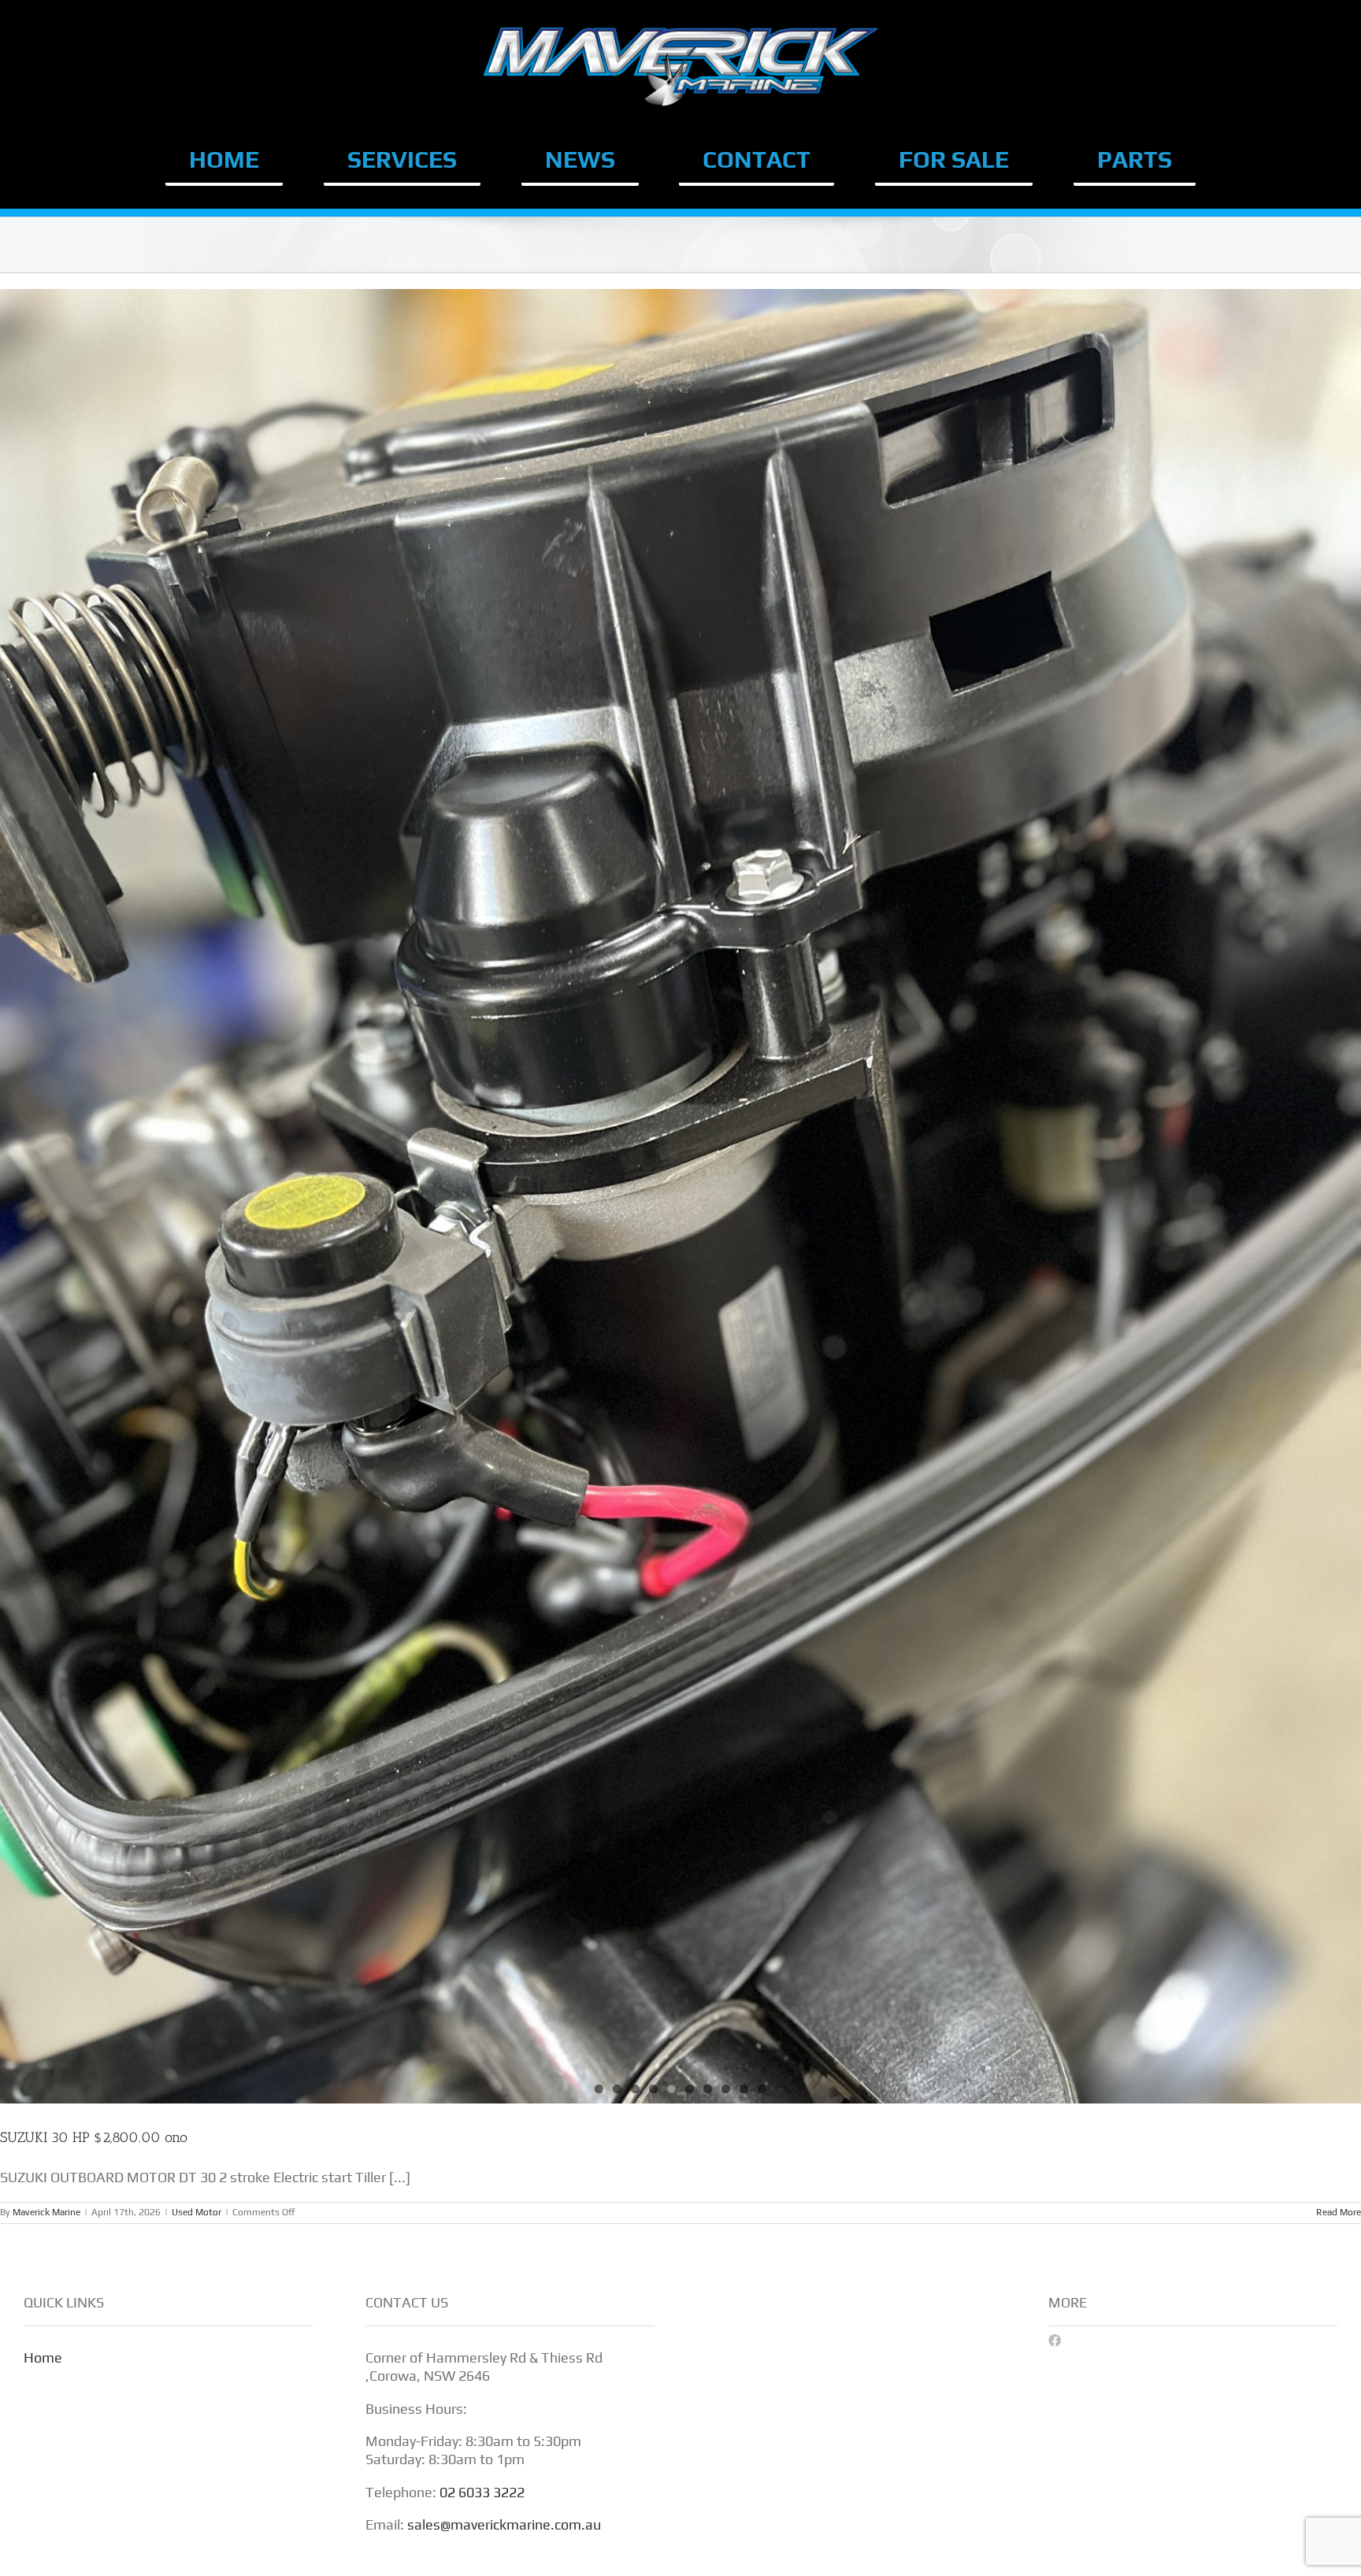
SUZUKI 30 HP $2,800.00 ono (94, 2137)
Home (43, 2357)
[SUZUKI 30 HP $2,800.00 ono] (680, 1196)
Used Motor (197, 2212)
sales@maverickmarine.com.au (504, 2524)
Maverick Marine (46, 2212)
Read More (1339, 2212)
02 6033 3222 (482, 2492)
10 (762, 2089)
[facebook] (1055, 2341)
